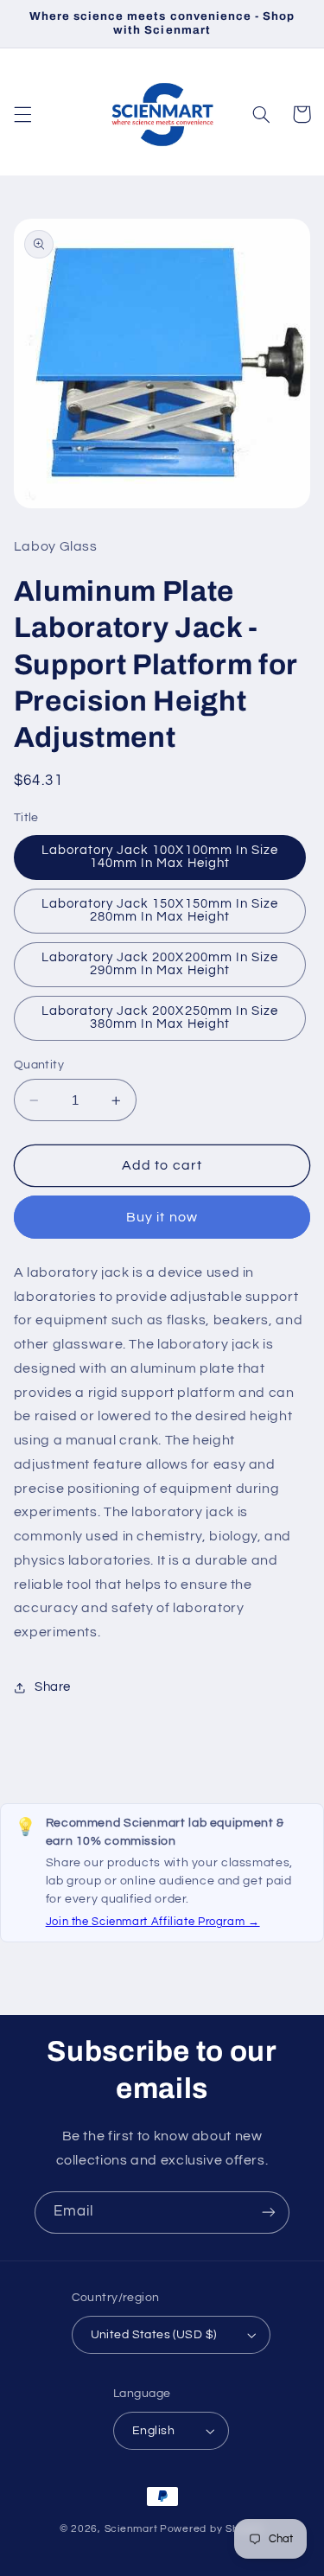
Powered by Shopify (212, 2529)
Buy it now (162, 1217)
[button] (22, 114)
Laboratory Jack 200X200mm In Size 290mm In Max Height (160, 964)
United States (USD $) (154, 2335)
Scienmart (131, 2529)
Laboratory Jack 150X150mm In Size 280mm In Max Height (160, 910)
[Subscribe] (269, 2213)
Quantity (39, 1065)
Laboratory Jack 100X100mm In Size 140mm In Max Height (160, 857)
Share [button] (53, 1687)
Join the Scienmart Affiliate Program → (153, 1922)
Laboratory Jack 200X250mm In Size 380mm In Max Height (160, 1017)
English (153, 2431)
